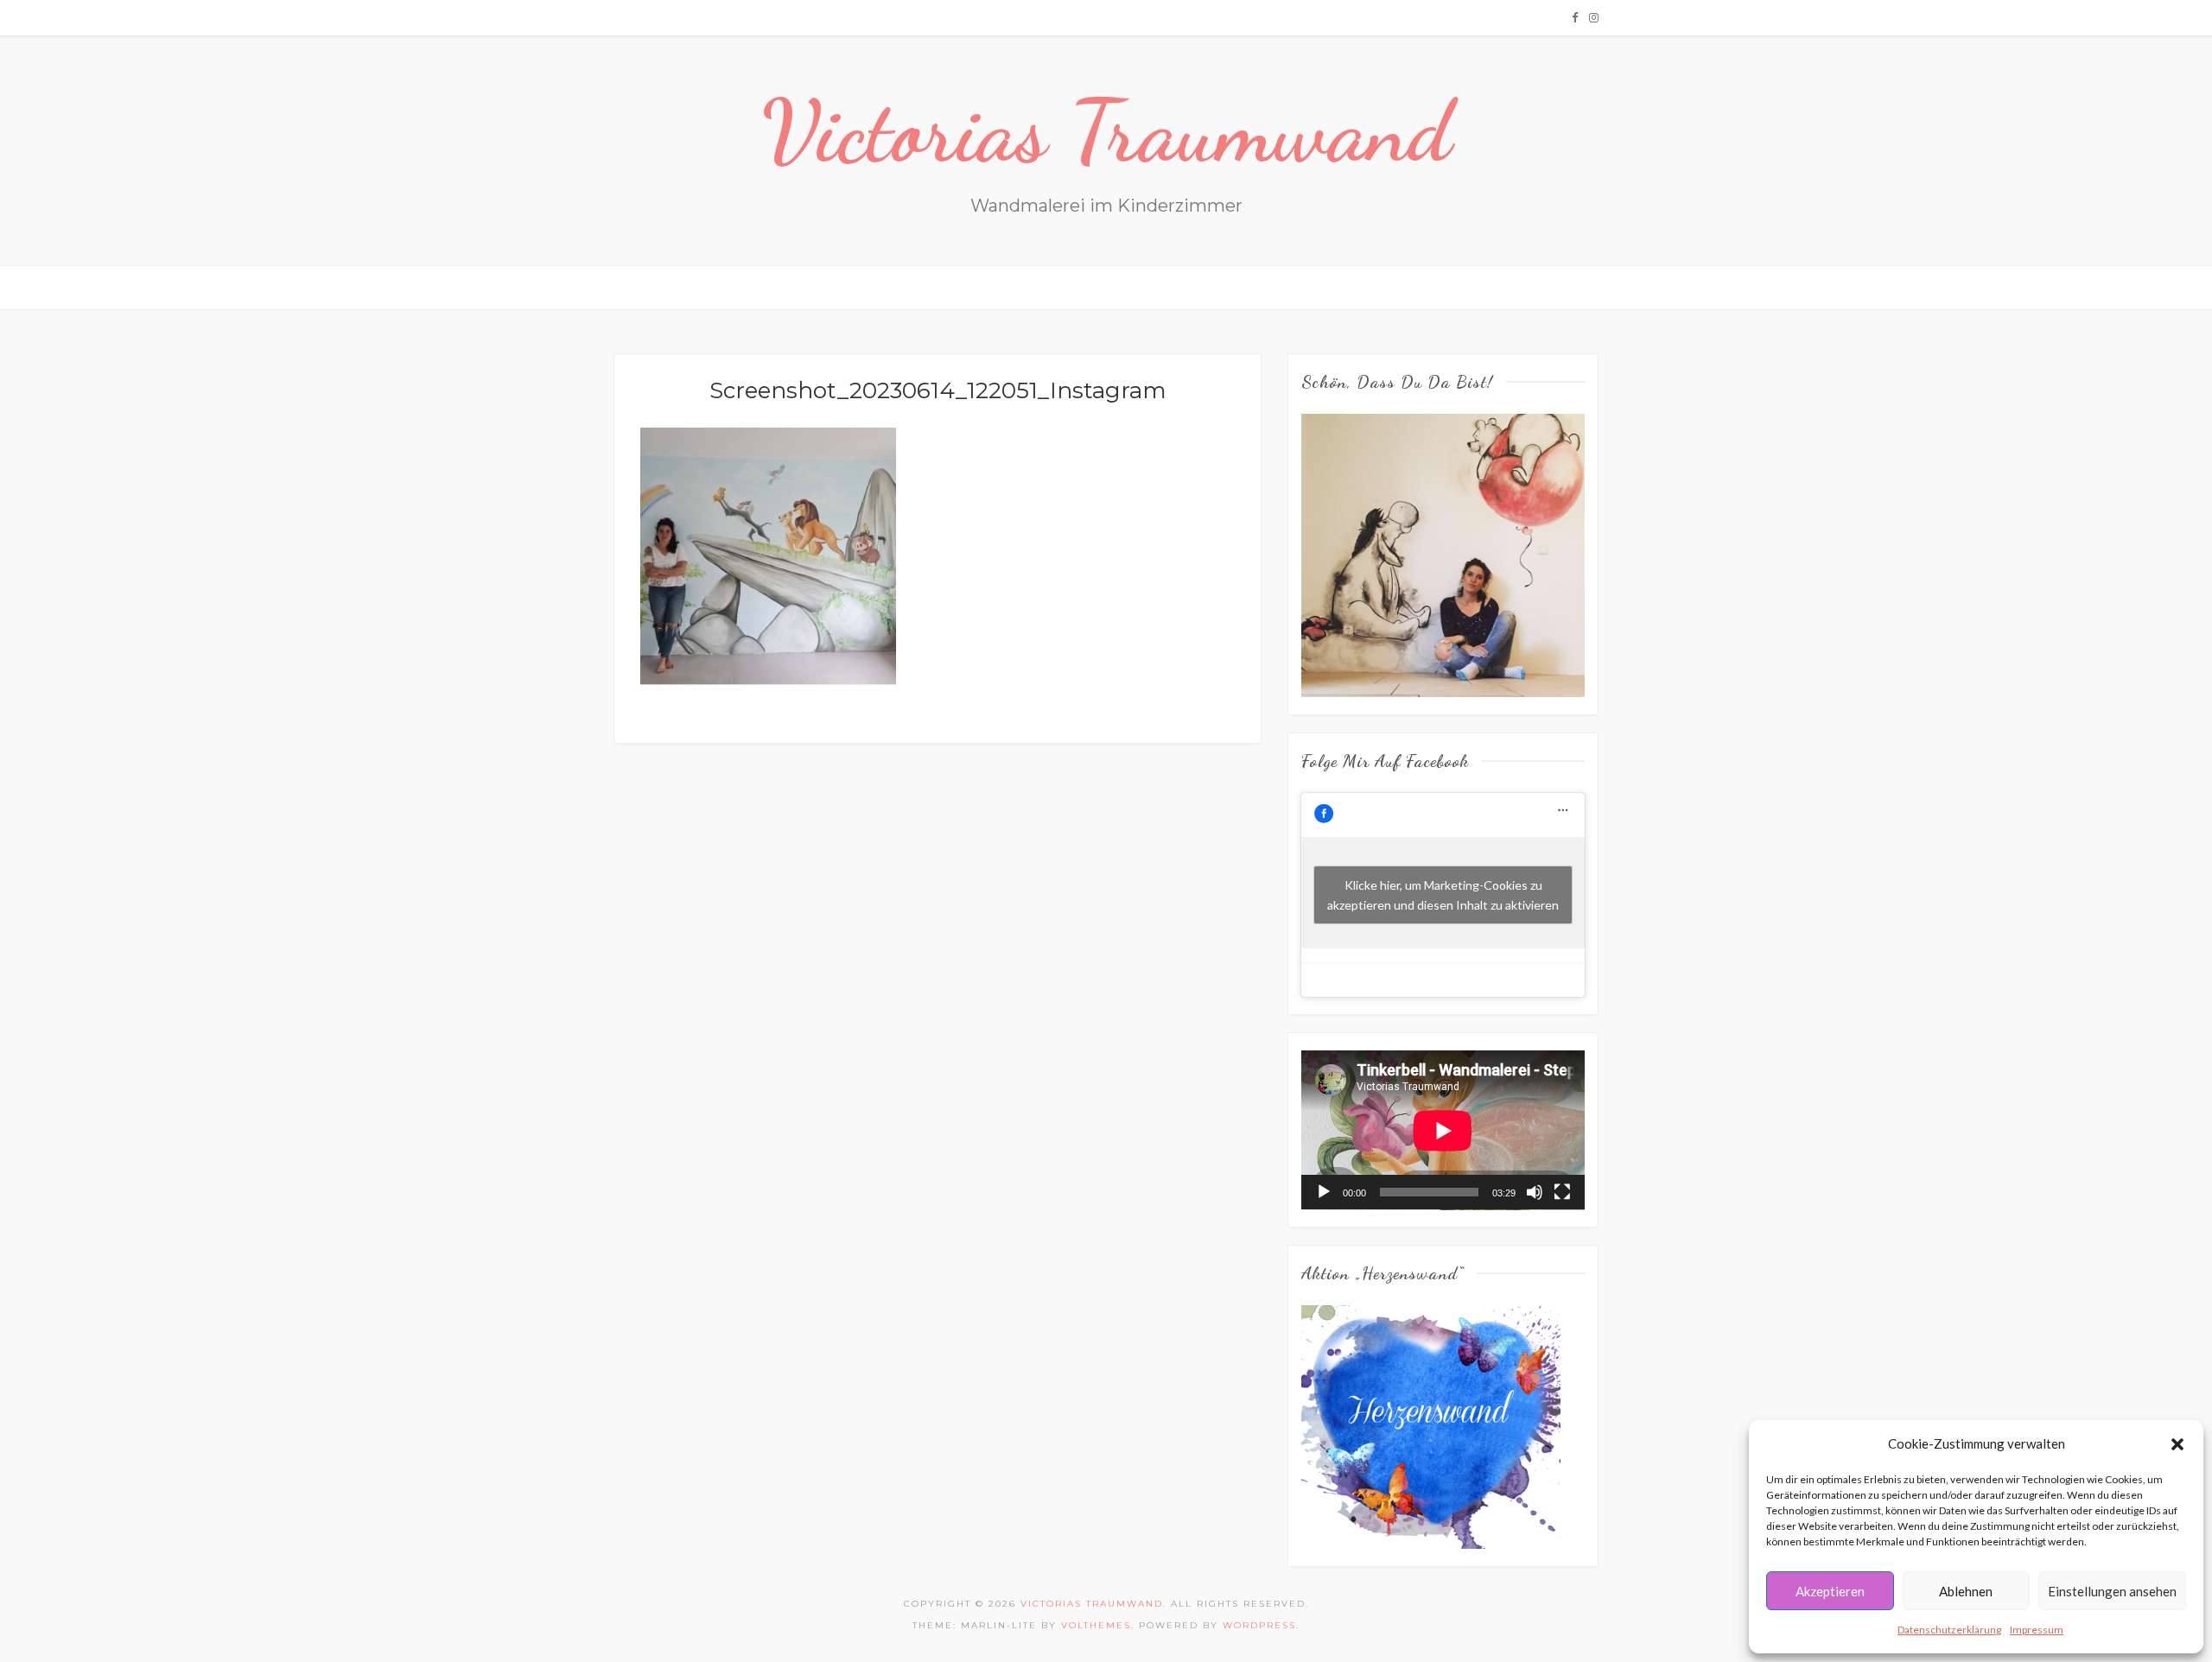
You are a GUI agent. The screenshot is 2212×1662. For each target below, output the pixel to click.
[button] (2177, 1444)
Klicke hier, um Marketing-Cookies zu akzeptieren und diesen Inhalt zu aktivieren (1443, 895)
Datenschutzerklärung (1949, 1630)
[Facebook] (1575, 17)
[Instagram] (1594, 17)
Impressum (2037, 1630)
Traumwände (736, 287)
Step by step (833, 287)
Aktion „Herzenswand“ (1259, 287)
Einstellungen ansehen (2112, 1591)
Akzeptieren (1830, 1591)
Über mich (922, 287)
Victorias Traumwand (1106, 131)
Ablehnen (1966, 1591)
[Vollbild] (1562, 1192)
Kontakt (1140, 287)
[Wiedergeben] (1324, 1192)
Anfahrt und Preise (1033, 287)
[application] (1443, 1130)
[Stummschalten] (1535, 1192)
